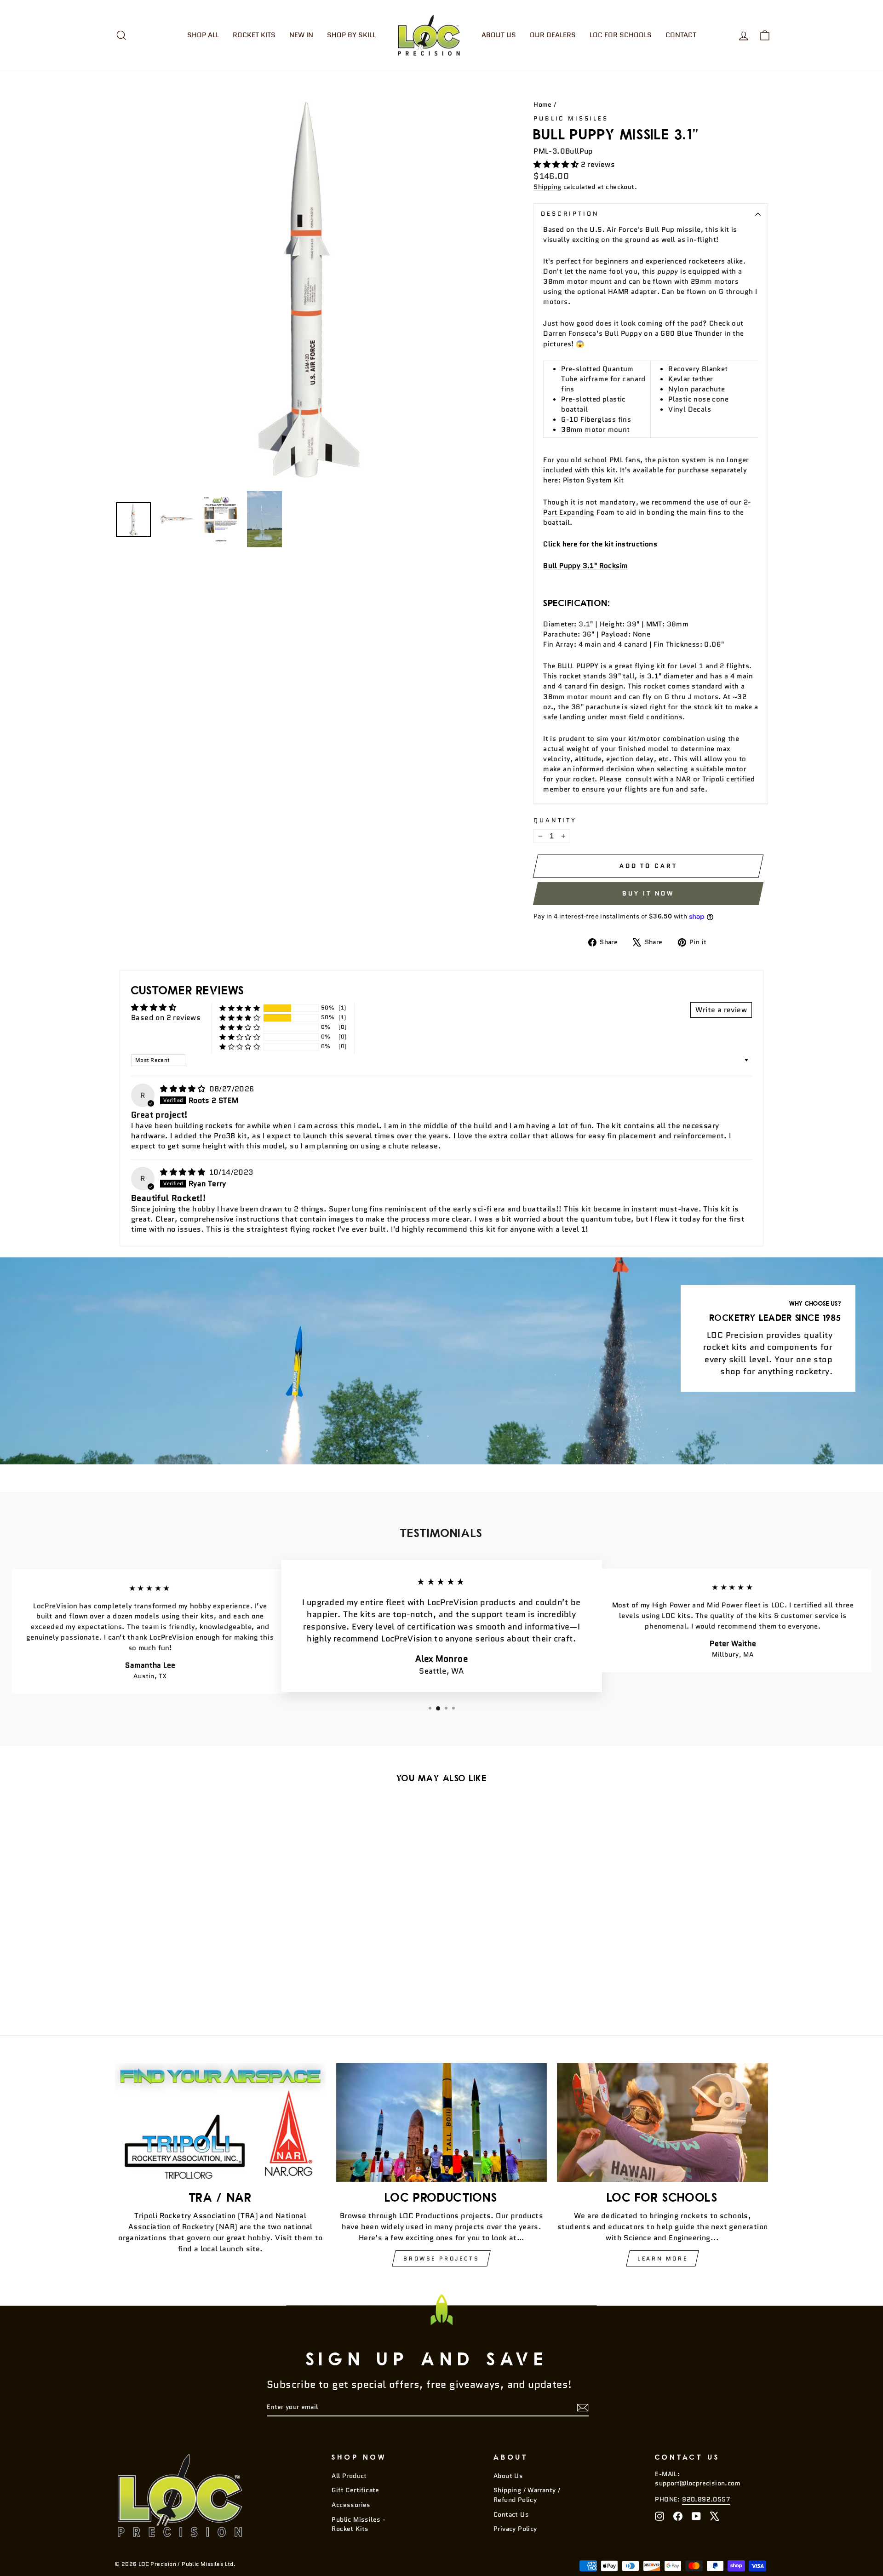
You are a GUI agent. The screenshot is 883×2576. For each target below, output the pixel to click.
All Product (349, 2476)
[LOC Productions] (442, 2123)
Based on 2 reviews (166, 1018)
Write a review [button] (721, 1010)
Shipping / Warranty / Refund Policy (527, 2495)
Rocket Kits (254, 35)
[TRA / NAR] (221, 2123)
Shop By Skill (351, 35)
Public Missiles (571, 118)
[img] (183, 1089)
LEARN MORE (662, 2258)
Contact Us (511, 2515)
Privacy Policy (515, 2529)
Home (543, 105)
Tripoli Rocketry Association (185, 2216)
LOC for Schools (621, 35)
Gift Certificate (355, 2490)
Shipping (547, 187)
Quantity (555, 820)
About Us (499, 35)
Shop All (203, 35)
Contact (681, 35)
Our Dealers (553, 35)
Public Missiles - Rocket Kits (358, 2524)
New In (301, 35)
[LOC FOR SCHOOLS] (662, 2123)
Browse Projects (441, 2258)
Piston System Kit (593, 480)
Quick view (193, 1938)
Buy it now (648, 893)
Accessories (351, 2505)
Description (570, 214)
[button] (557, 164)
